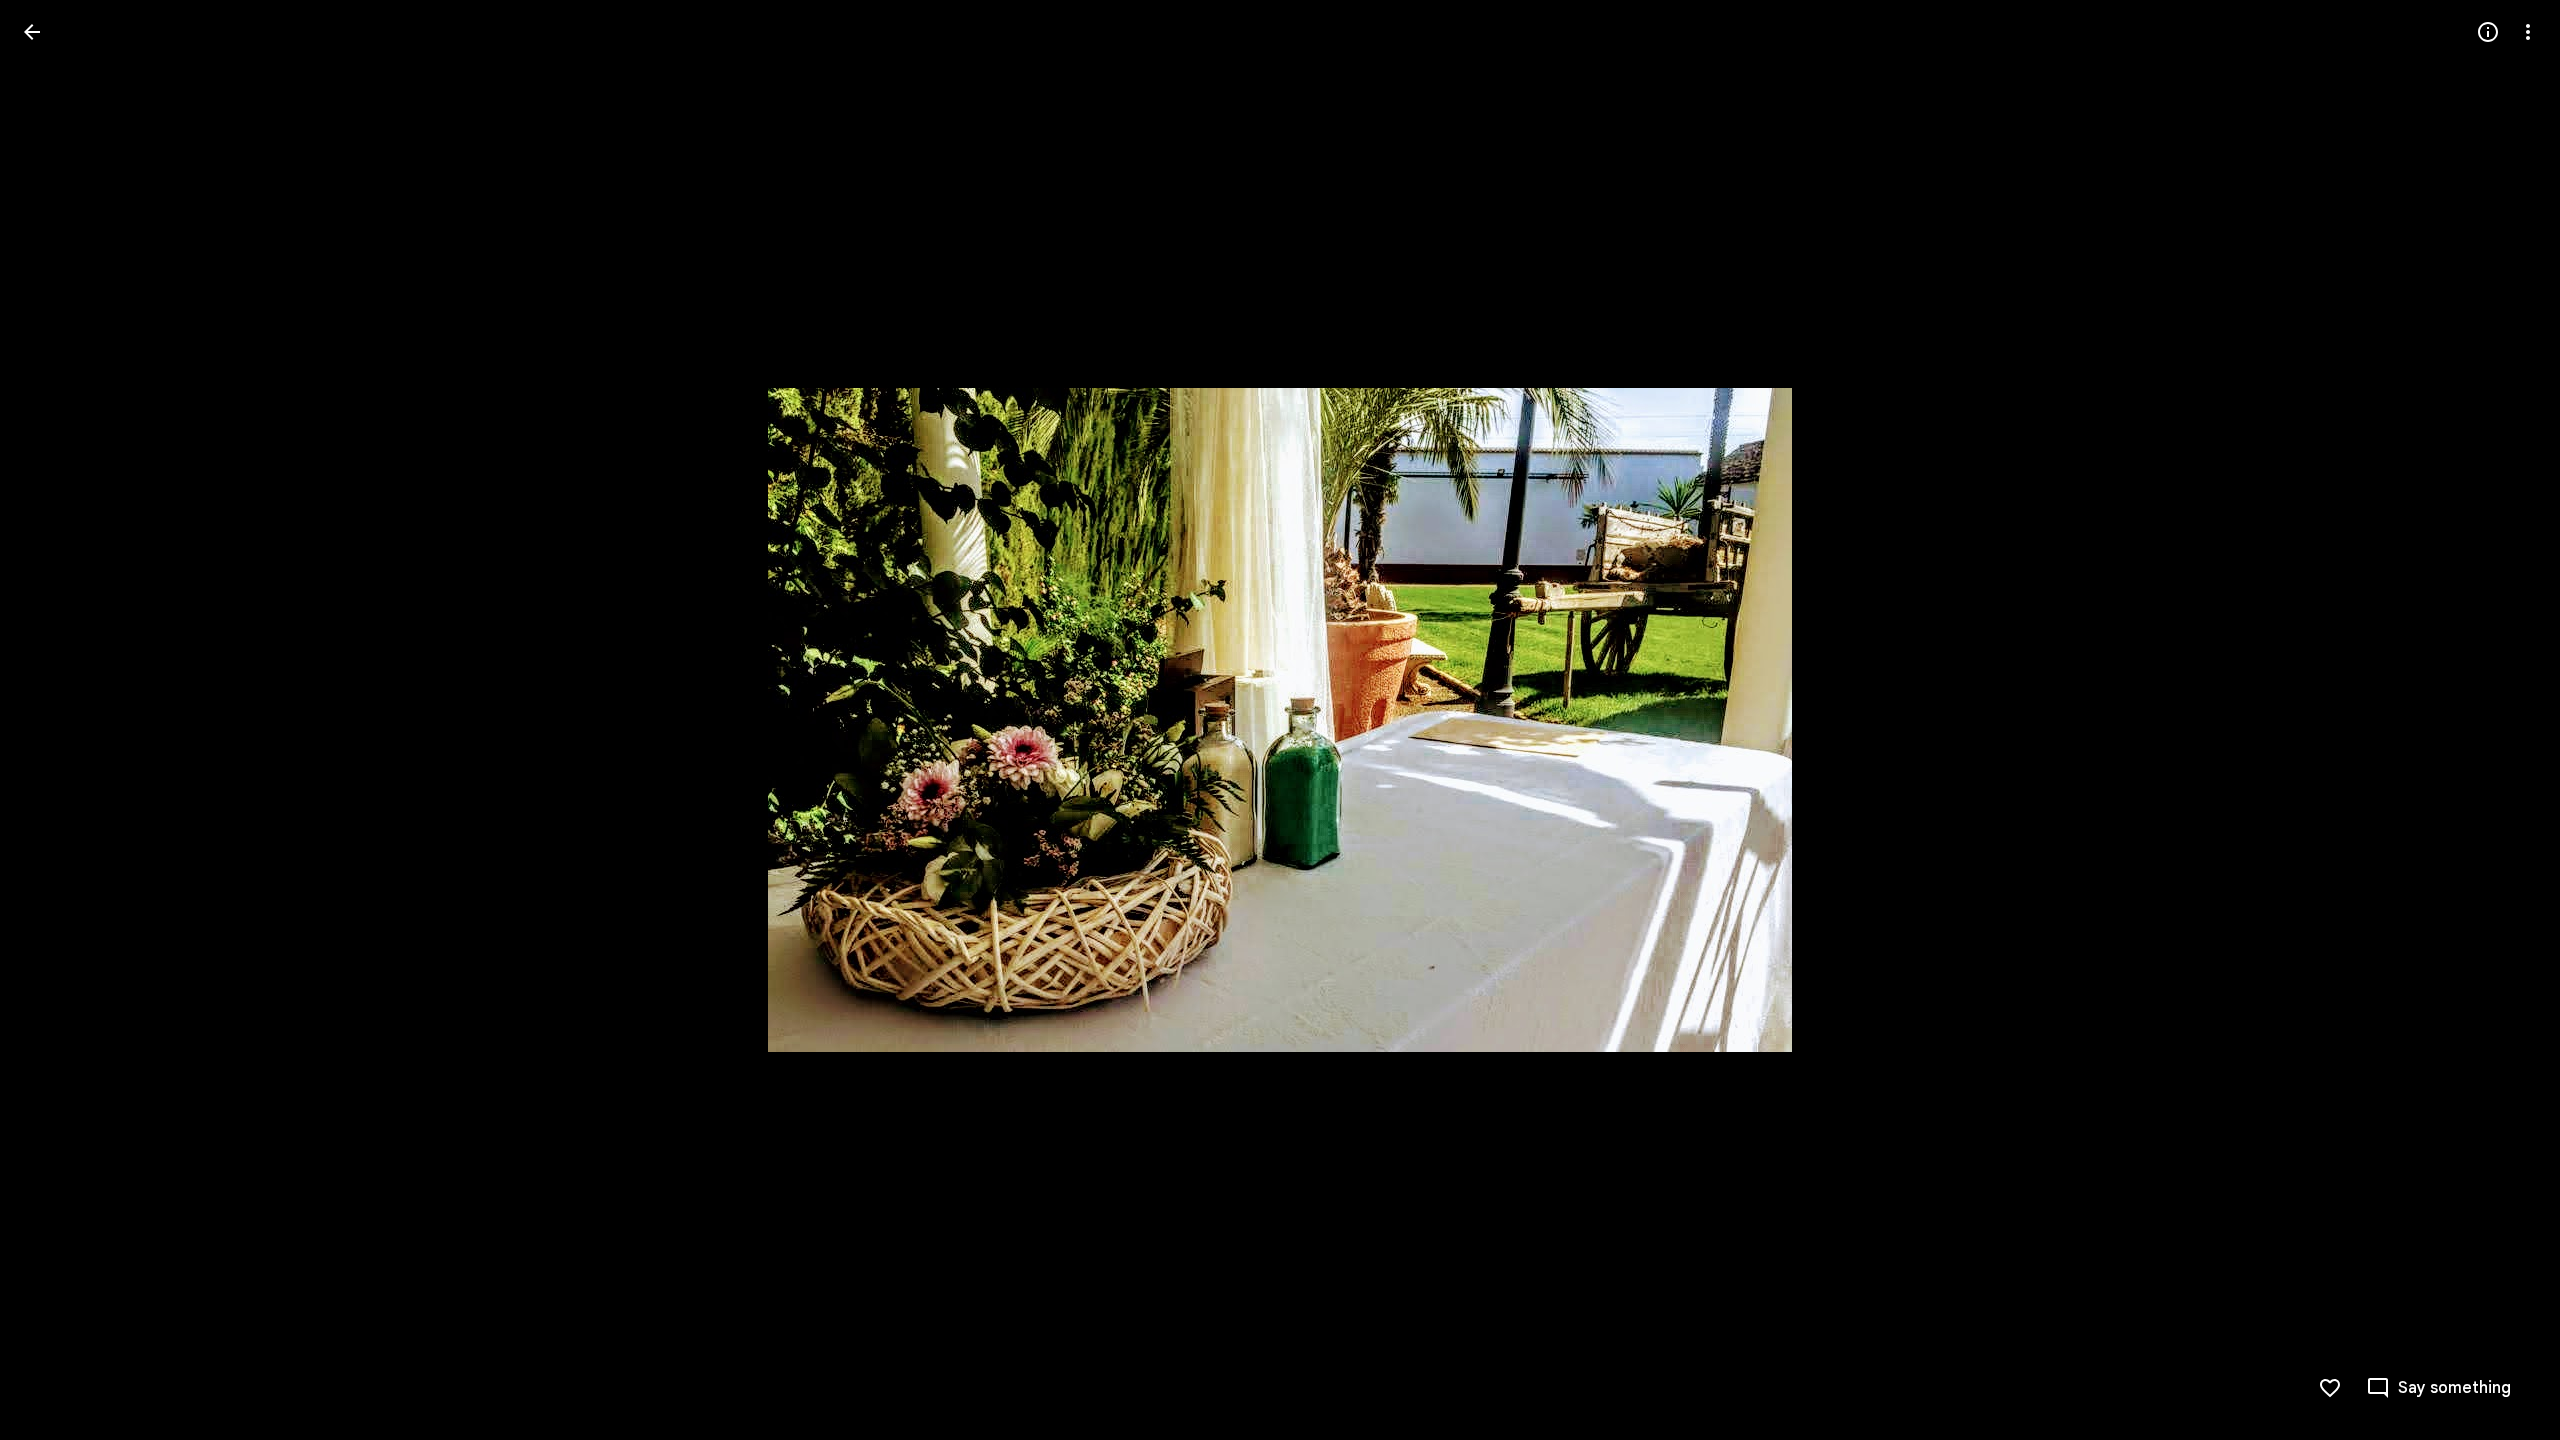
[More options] (2528, 32)
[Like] (2330, 1388)
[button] (56, 720)
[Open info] (2488, 32)
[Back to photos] (32, 32)
